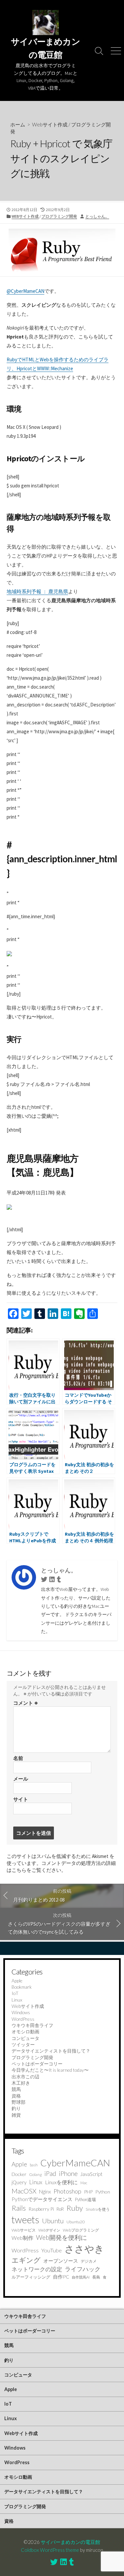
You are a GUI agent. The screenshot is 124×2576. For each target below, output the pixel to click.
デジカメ (89, 2261)
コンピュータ (25, 2038)
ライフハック (83, 2269)
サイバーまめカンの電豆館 (70, 2542)
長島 (96, 2277)
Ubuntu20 (76, 2222)
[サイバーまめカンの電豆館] (45, 23)
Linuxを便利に (61, 2182)
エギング (26, 2260)
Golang (35, 2174)
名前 (18, 1758)
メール (21, 1779)
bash (34, 2165)
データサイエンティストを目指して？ (51, 2051)
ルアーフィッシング (31, 2277)
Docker (19, 2174)
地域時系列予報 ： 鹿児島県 (37, 591)
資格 (16, 2096)
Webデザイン (49, 2230)
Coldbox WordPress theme (50, 2550)
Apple (17, 1981)
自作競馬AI (81, 2277)
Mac (84, 2183)
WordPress (23, 2019)
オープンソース (61, 2261)
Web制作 (22, 2238)
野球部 (19, 2102)
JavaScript (91, 2174)
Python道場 (85, 2199)
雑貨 (16, 2115)
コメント (26, 1703)
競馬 (16, 2089)
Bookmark (22, 1987)
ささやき (84, 2249)
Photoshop (67, 2191)
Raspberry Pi (41, 2209)
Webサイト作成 (50, 124)
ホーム (18, 124)
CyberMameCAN (75, 2163)
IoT (15, 1993)
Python (103, 2192)
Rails (19, 2208)
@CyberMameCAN (25, 291)
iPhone (68, 2173)
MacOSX (24, 2191)
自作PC (61, 2277)
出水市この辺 (25, 2077)
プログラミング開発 (59, 216)
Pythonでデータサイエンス (42, 2199)
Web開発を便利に (62, 2237)
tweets (25, 2220)
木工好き (21, 2083)
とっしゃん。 (97, 216)
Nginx (45, 2192)
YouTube (52, 2250)
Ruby (75, 2208)
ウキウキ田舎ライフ (32, 2025)
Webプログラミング (81, 2230)
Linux (17, 2000)
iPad (50, 2173)
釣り (16, 2108)
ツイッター (23, 2044)
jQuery (19, 2182)
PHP (88, 2192)
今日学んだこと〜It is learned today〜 (50, 2070)
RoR (60, 2209)
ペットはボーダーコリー (37, 2064)
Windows (21, 2012)
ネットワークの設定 (37, 2269)
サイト (21, 1799)
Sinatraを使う (98, 2209)
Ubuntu (53, 2221)
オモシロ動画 (25, 2032)
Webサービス (24, 2230)
